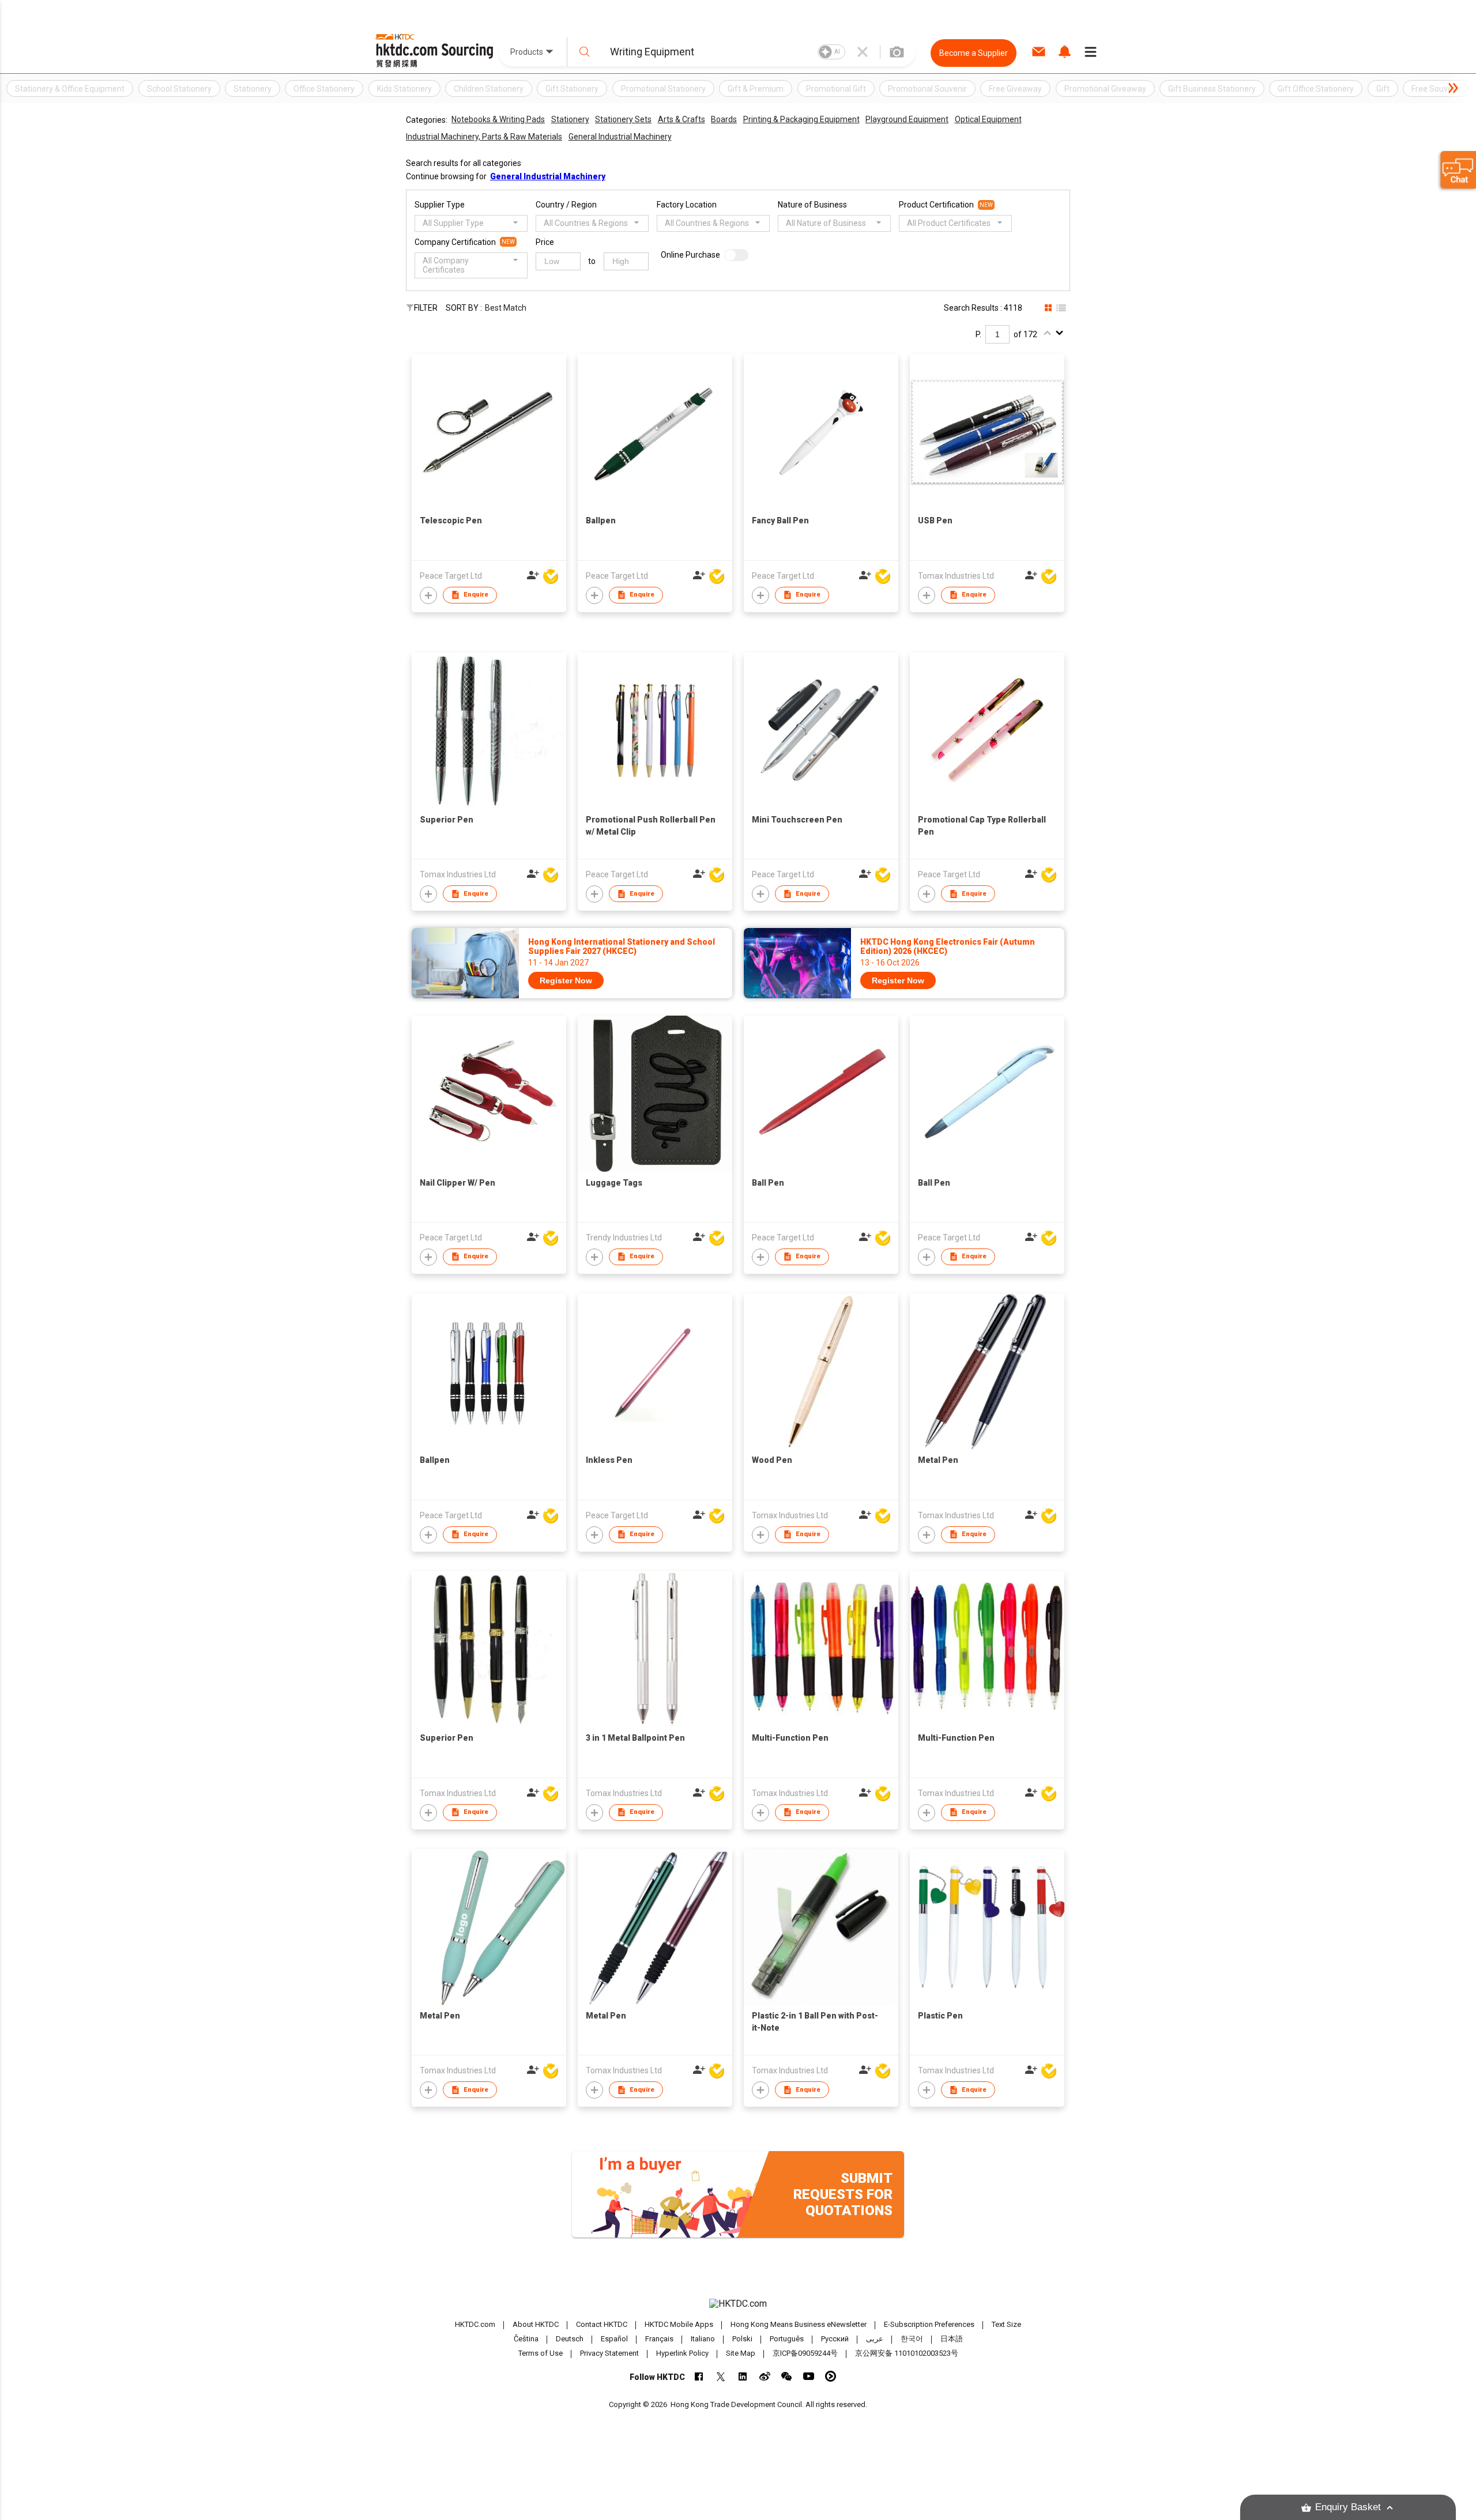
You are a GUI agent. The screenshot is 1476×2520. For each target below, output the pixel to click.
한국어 (912, 2339)
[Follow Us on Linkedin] (743, 2376)
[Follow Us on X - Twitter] (721, 2376)
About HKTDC (536, 2324)
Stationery (570, 119)
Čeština (526, 2339)
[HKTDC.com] (738, 2304)
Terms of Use (541, 2353)
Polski (742, 2339)
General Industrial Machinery (620, 137)
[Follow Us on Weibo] (765, 2376)
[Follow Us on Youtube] (809, 2376)
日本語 (952, 2339)
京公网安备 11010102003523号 (907, 2353)
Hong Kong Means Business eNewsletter (799, 2324)
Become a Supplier (974, 53)
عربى (875, 2339)
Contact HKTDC (602, 2324)
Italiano (703, 2339)
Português (787, 2339)
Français (659, 2339)
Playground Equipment (907, 119)
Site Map (741, 2353)
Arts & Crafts (681, 119)
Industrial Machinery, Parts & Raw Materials (484, 137)
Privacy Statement (609, 2353)
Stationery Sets (623, 119)
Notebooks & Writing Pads (498, 119)
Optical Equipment (988, 119)
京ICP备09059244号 (805, 2353)
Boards (724, 119)
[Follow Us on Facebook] (699, 2376)
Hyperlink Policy (682, 2353)
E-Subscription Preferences (929, 2324)
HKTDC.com (475, 2324)
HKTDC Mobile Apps (679, 2324)
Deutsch (570, 2339)
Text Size (1006, 2324)
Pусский (835, 2339)
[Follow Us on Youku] (831, 2376)
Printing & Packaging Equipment (801, 119)
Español (614, 2339)
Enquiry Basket (1348, 2507)
